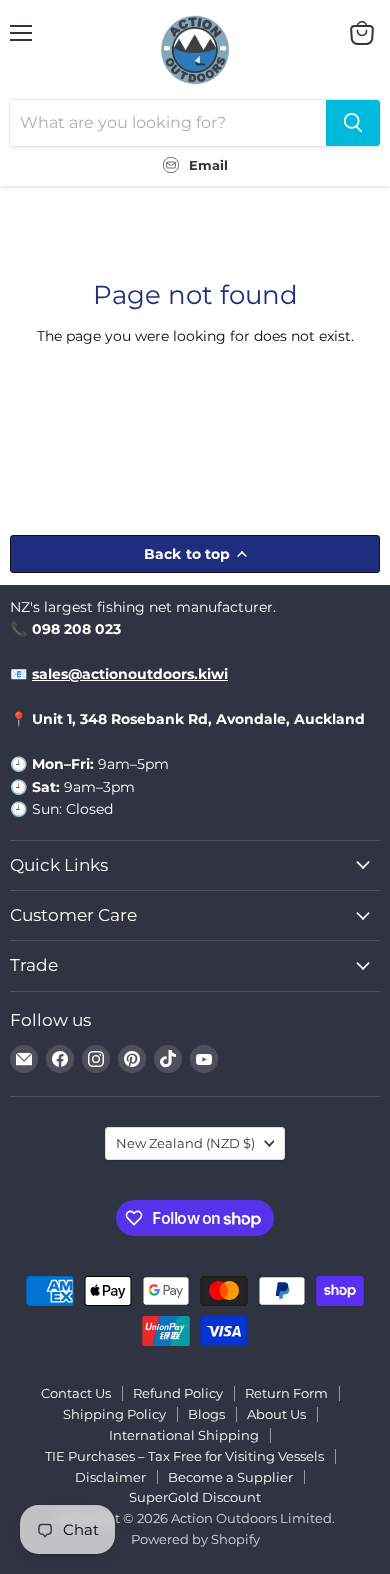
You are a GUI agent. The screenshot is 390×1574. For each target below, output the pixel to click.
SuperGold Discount (195, 1497)
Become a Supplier (230, 1477)
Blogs (206, 1414)
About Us (276, 1414)
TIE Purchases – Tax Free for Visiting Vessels (184, 1456)
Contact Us (76, 1393)
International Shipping (184, 1435)
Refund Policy (178, 1393)
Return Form (286, 1393)
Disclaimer (110, 1477)
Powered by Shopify (195, 1539)
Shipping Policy (114, 1414)
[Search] (353, 123)
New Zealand (185, 1143)
